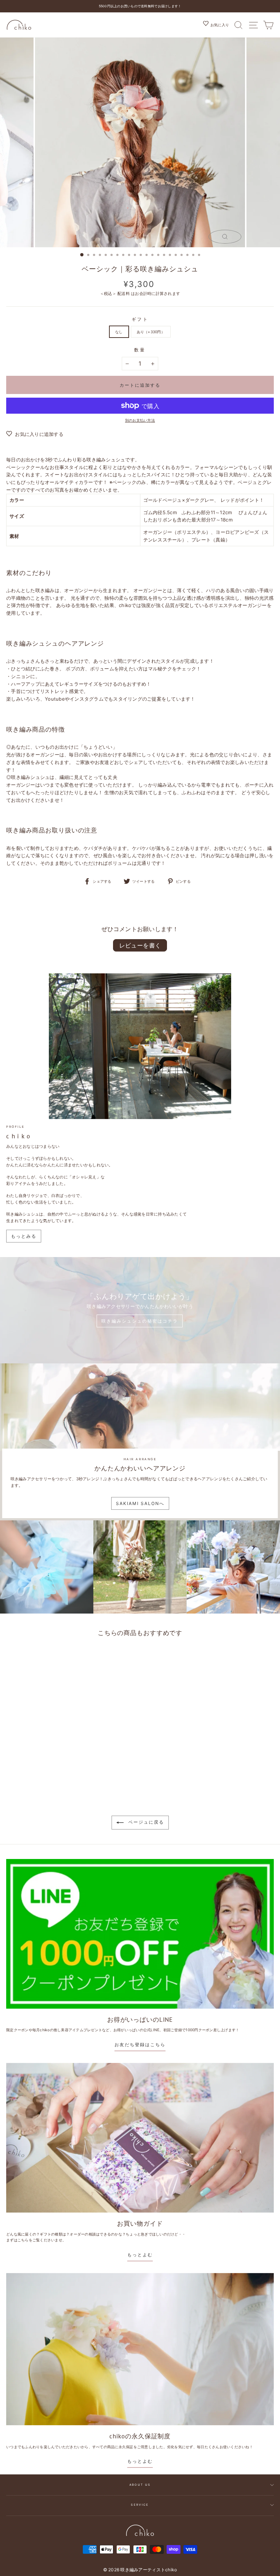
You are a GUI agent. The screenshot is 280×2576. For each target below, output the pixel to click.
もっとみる (24, 1236)
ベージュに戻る (145, 1822)
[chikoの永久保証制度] (140, 2349)
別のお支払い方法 (140, 420)
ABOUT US (140, 2485)
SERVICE (140, 2505)
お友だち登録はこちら (140, 2045)
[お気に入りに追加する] (104, 1654)
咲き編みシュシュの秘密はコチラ (140, 1321)
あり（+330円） (151, 332)
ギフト (140, 319)
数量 (140, 350)
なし (119, 332)
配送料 (124, 294)
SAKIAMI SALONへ (140, 1503)
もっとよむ (140, 2255)
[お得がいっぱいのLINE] (140, 1934)
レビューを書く (140, 945)
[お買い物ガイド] (140, 2138)
